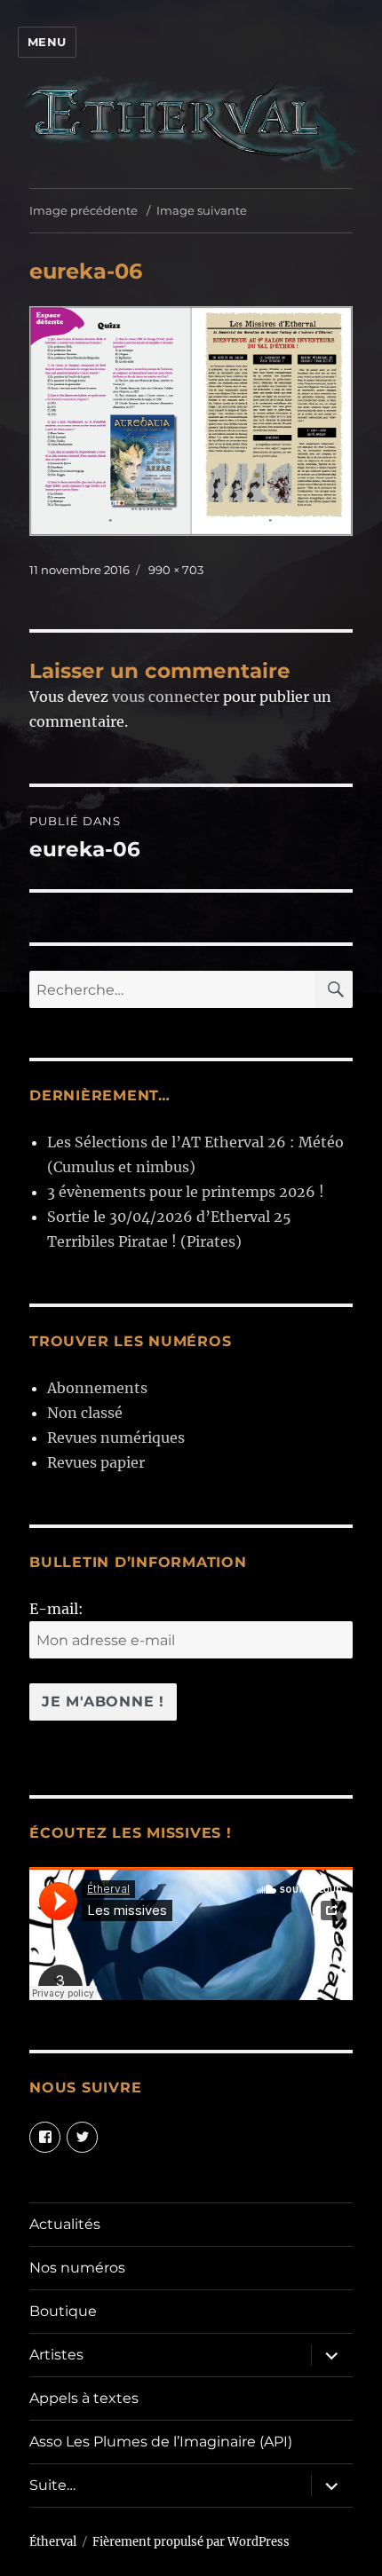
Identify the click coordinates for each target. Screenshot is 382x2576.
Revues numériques (116, 1438)
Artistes (56, 2355)
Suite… (52, 2485)
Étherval (53, 2542)
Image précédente (84, 210)
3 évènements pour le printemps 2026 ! (186, 1192)
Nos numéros (77, 2268)
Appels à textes (84, 2398)
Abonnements (97, 1388)
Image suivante (202, 210)
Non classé (85, 1413)
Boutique (63, 2311)
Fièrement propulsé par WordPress (191, 2542)
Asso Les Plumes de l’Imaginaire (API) (161, 2442)
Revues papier (96, 1462)
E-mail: (56, 1609)
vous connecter (166, 697)
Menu (47, 42)
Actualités (65, 2224)
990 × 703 (176, 570)
